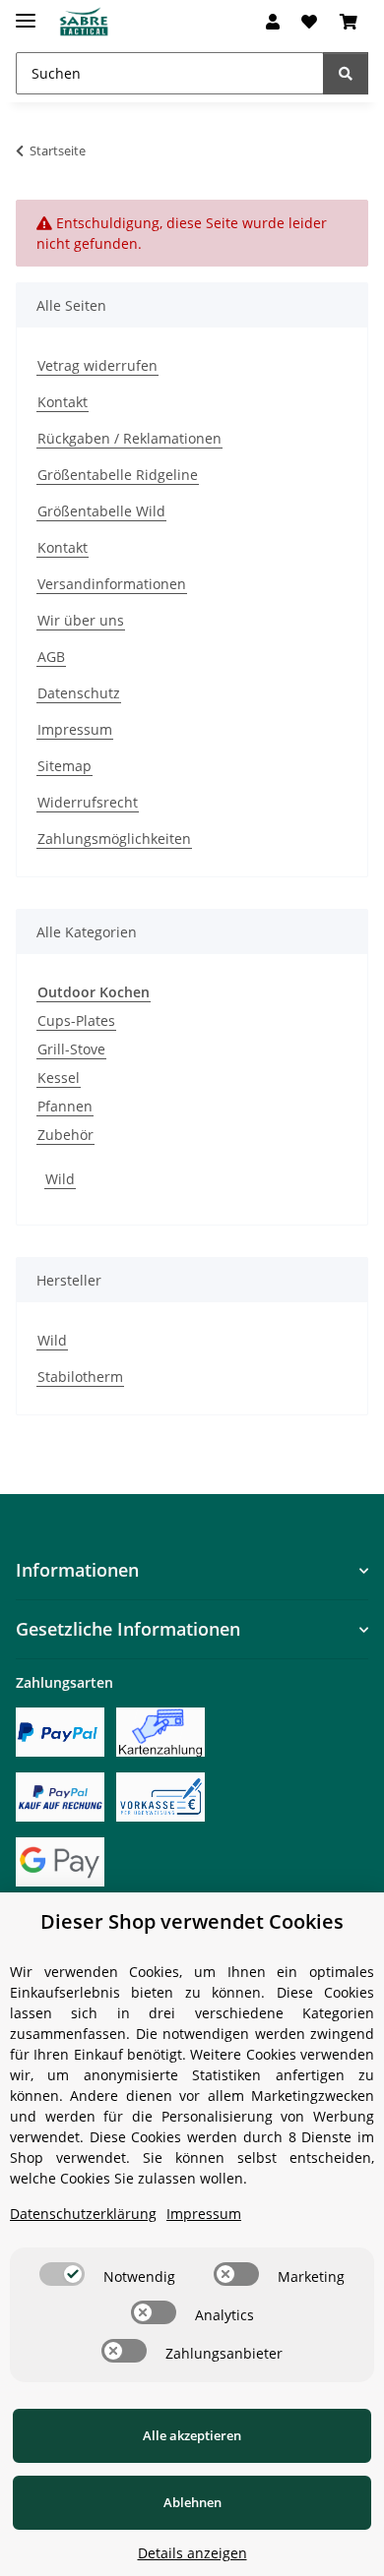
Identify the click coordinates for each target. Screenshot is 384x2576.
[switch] (62, 2274)
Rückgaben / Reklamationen (129, 438)
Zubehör (65, 1135)
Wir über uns (81, 620)
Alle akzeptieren (192, 2435)
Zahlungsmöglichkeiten (114, 839)
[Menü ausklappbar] (26, 12)
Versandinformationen (112, 584)
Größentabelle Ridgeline (118, 475)
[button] (273, 22)
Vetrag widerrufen (97, 365)
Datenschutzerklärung (83, 2214)
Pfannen (65, 1106)
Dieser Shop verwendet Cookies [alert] (192, 1921)
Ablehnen (192, 2502)
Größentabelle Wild (101, 511)
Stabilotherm (80, 1377)
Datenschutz (79, 693)
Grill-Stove (71, 1049)
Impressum (75, 729)
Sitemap (64, 766)
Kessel (59, 1078)
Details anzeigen (192, 2553)
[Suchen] (346, 73)
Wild (60, 1179)
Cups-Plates (76, 1020)
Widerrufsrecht (88, 802)
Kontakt (63, 402)
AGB (51, 657)
